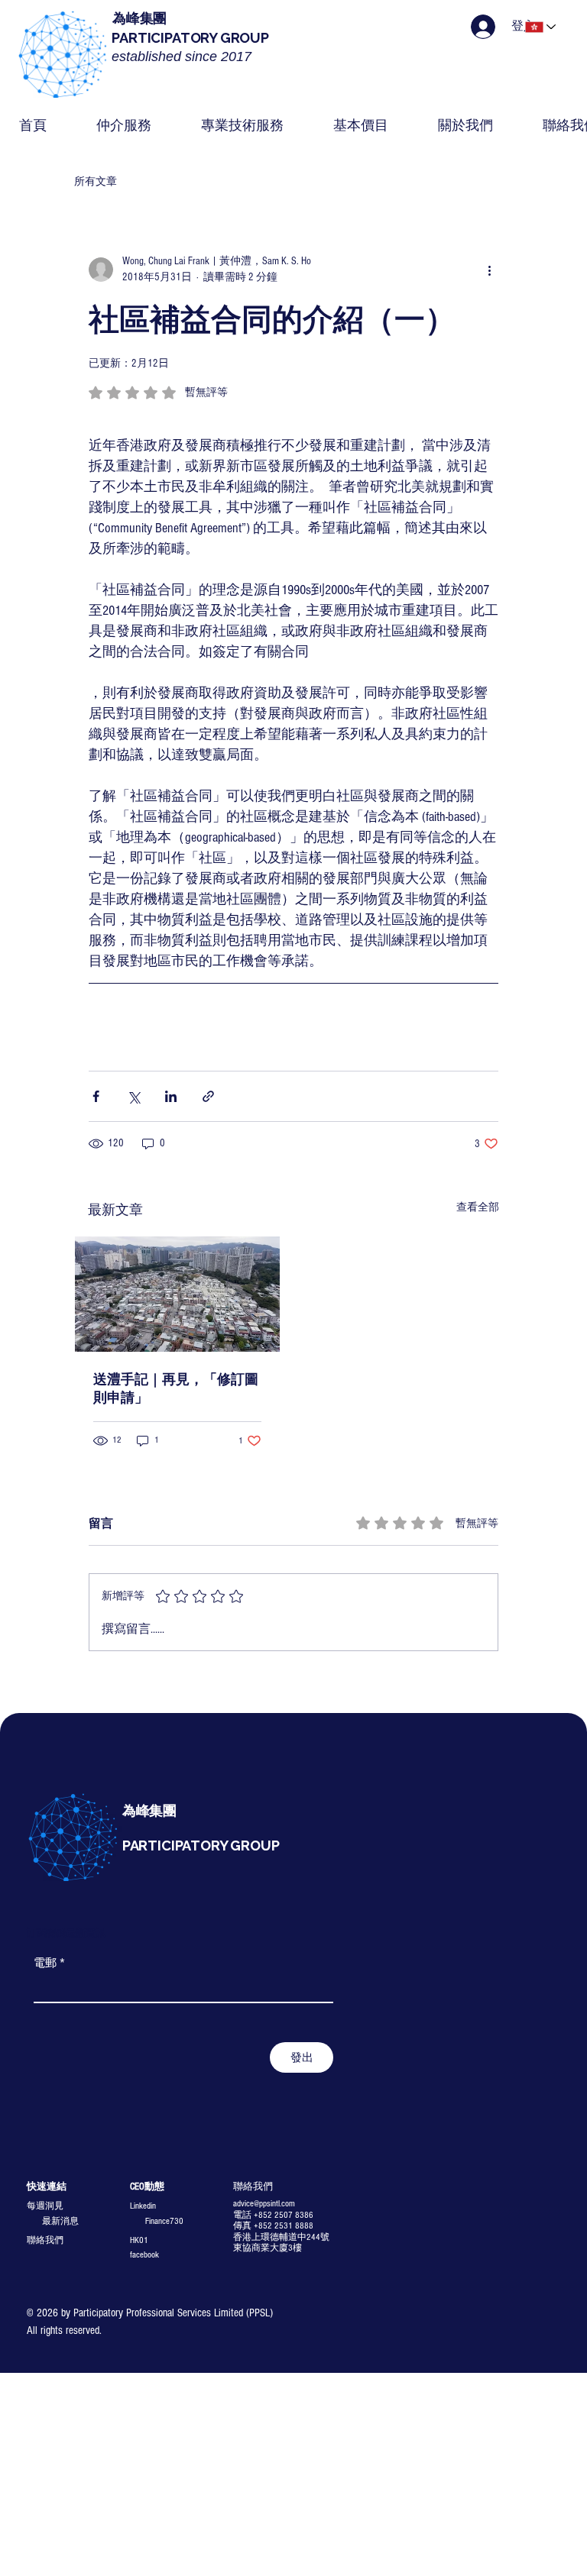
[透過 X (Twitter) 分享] (133, 1096)
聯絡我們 (45, 2240)
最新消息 (60, 2221)
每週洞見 (45, 2206)
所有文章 (96, 182)
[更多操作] (489, 270)
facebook (144, 2255)
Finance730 (164, 2221)
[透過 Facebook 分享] (96, 1096)
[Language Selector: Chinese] (542, 27)
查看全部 (478, 1207)
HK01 (139, 2240)
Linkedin (143, 2206)
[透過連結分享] (208, 1096)
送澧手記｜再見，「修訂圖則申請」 (176, 1389)
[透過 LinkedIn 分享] (171, 1096)
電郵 (49, 1963)
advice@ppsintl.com (264, 2204)
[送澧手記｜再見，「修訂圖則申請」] (177, 1294)
